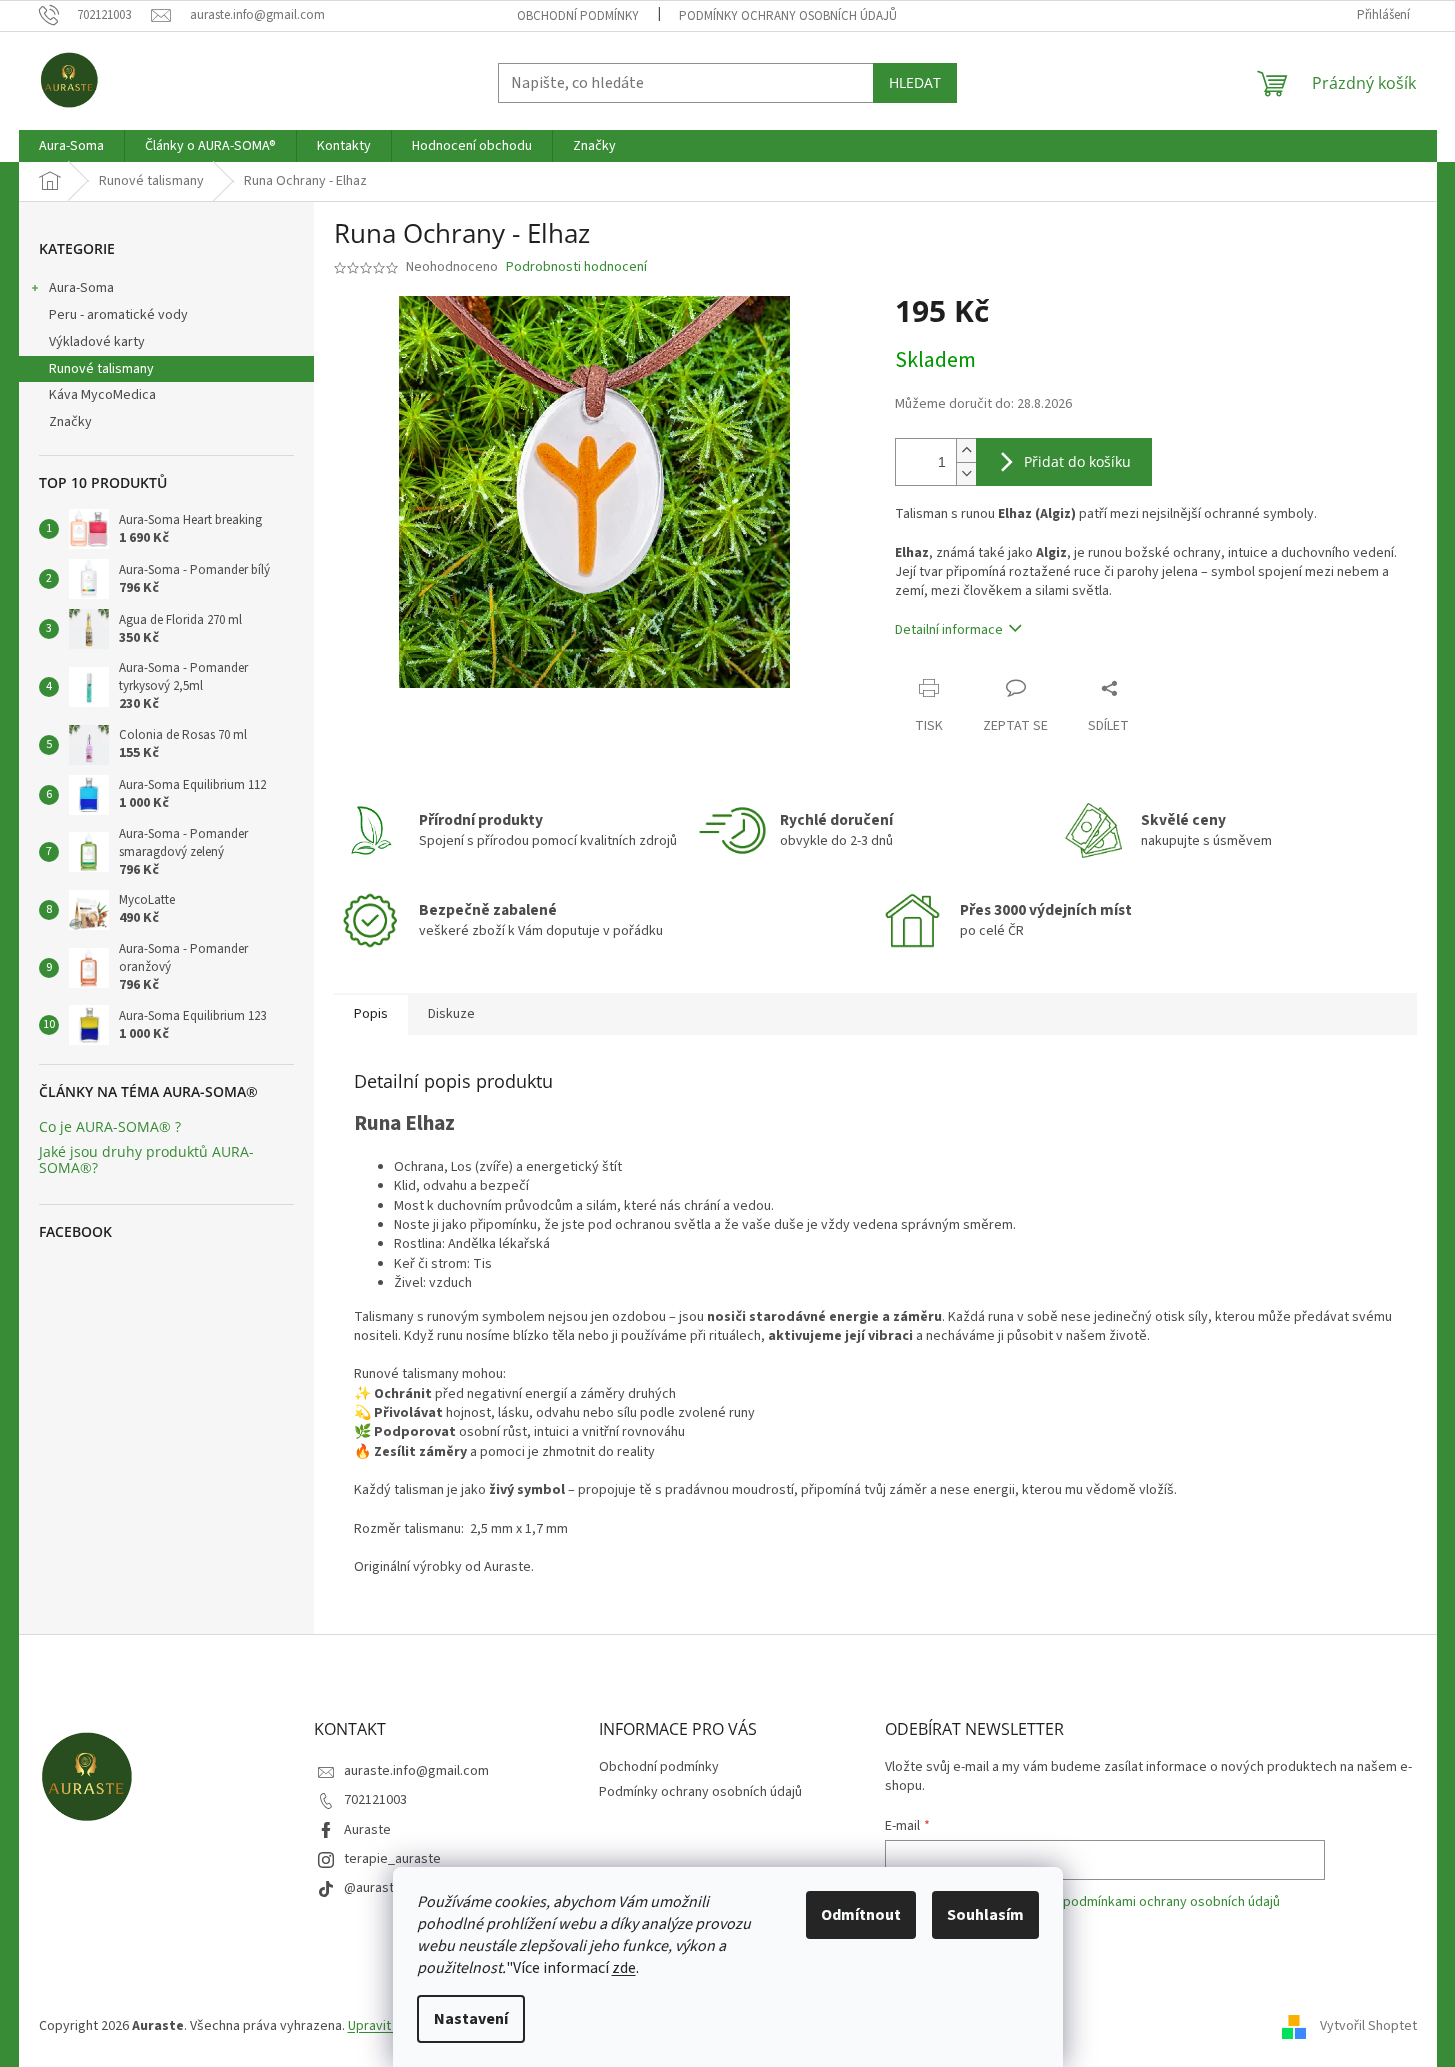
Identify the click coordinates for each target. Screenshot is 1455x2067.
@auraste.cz (381, 1888)
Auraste (367, 1830)
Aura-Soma (81, 288)
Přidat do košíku (1077, 461)
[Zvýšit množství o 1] (966, 450)
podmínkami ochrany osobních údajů (1171, 1902)
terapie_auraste (392, 1859)
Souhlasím (985, 1915)
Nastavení (471, 2019)
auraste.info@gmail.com (416, 1771)
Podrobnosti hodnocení (576, 267)
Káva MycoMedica (102, 395)
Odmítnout (861, 1915)
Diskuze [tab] (451, 1014)
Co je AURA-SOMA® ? (110, 1126)
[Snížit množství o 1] (966, 473)
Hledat (915, 82)
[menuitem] (71, 146)
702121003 (375, 1800)
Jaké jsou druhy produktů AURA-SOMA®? (146, 1159)
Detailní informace (949, 630)
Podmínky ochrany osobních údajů (788, 16)
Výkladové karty (97, 342)
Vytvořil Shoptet (1368, 2026)
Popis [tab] (371, 1014)
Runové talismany (101, 369)
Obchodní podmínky (578, 16)
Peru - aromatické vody (118, 315)
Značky (70, 422)
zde (624, 1968)
